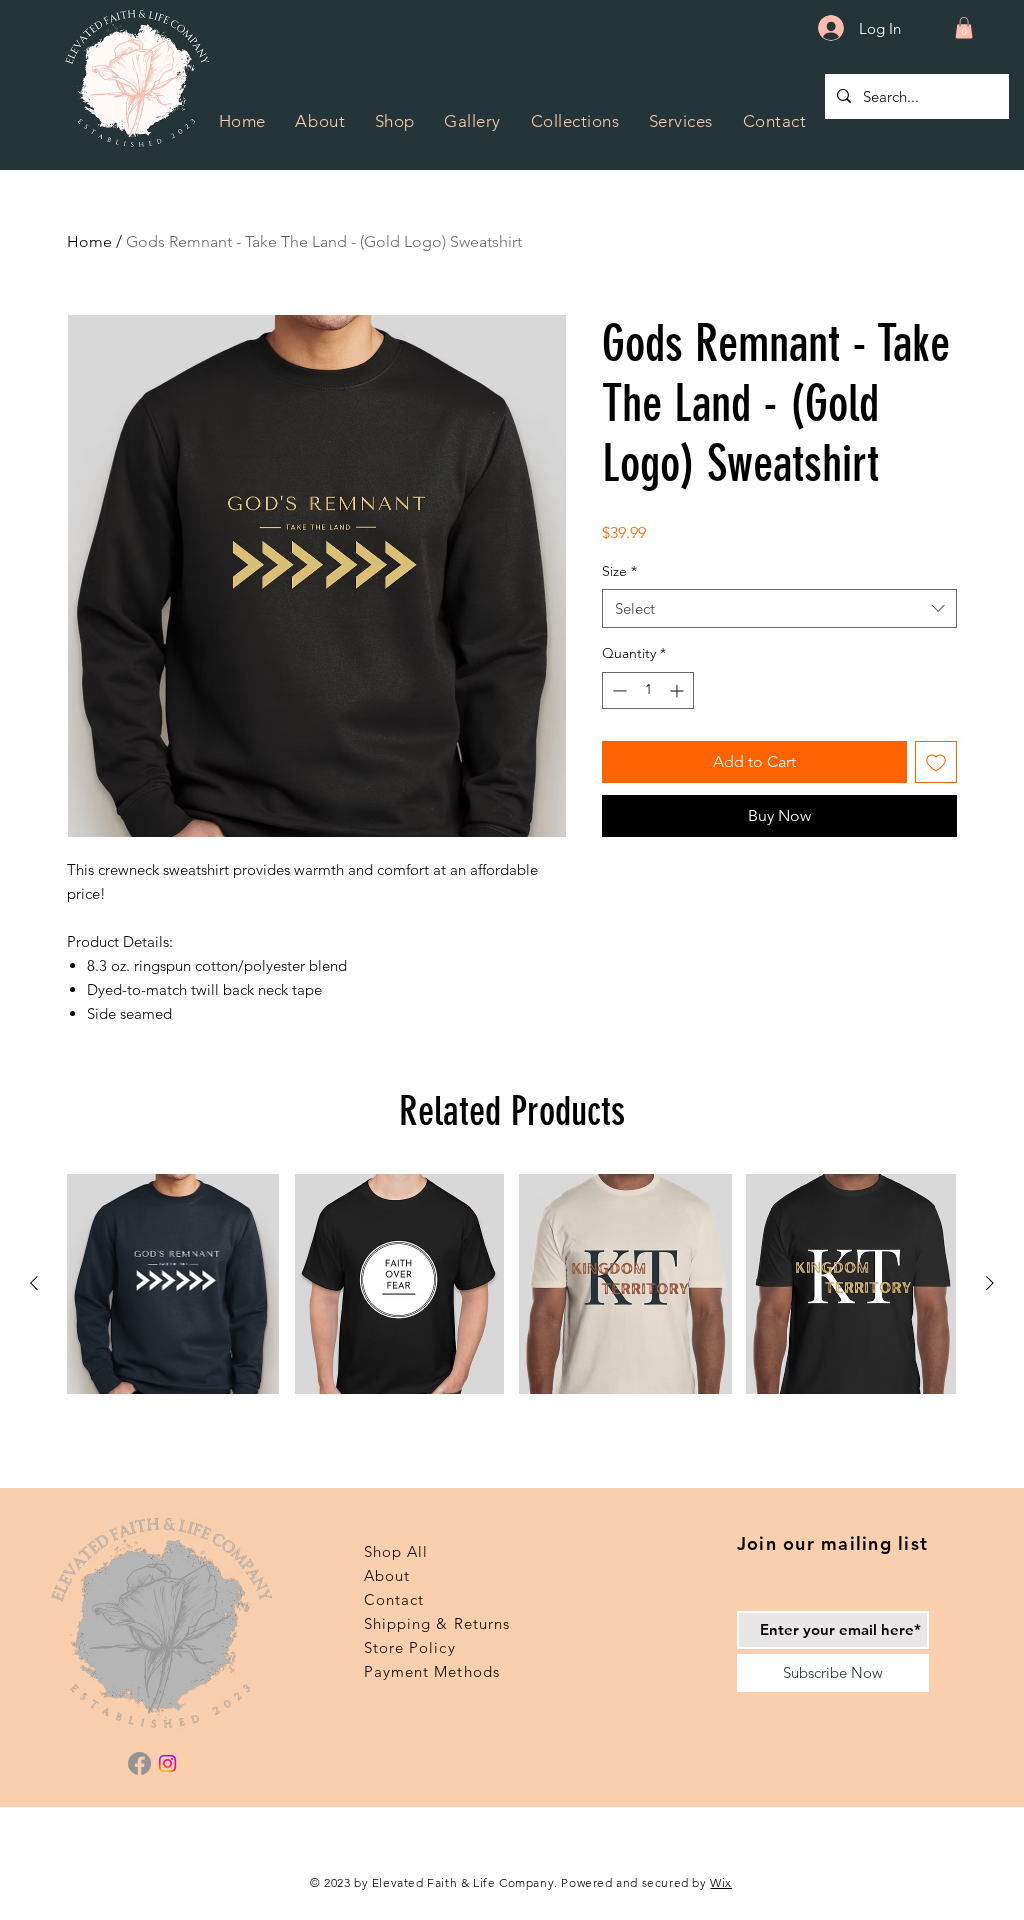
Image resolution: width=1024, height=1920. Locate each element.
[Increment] (678, 690)
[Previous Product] (34, 1283)
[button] (575, 121)
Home (89, 241)
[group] (512, 1284)
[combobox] (779, 608)
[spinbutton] (648, 690)
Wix (721, 1882)
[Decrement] (617, 690)
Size (619, 571)
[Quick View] (173, 1284)
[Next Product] (990, 1283)
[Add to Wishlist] (936, 762)
